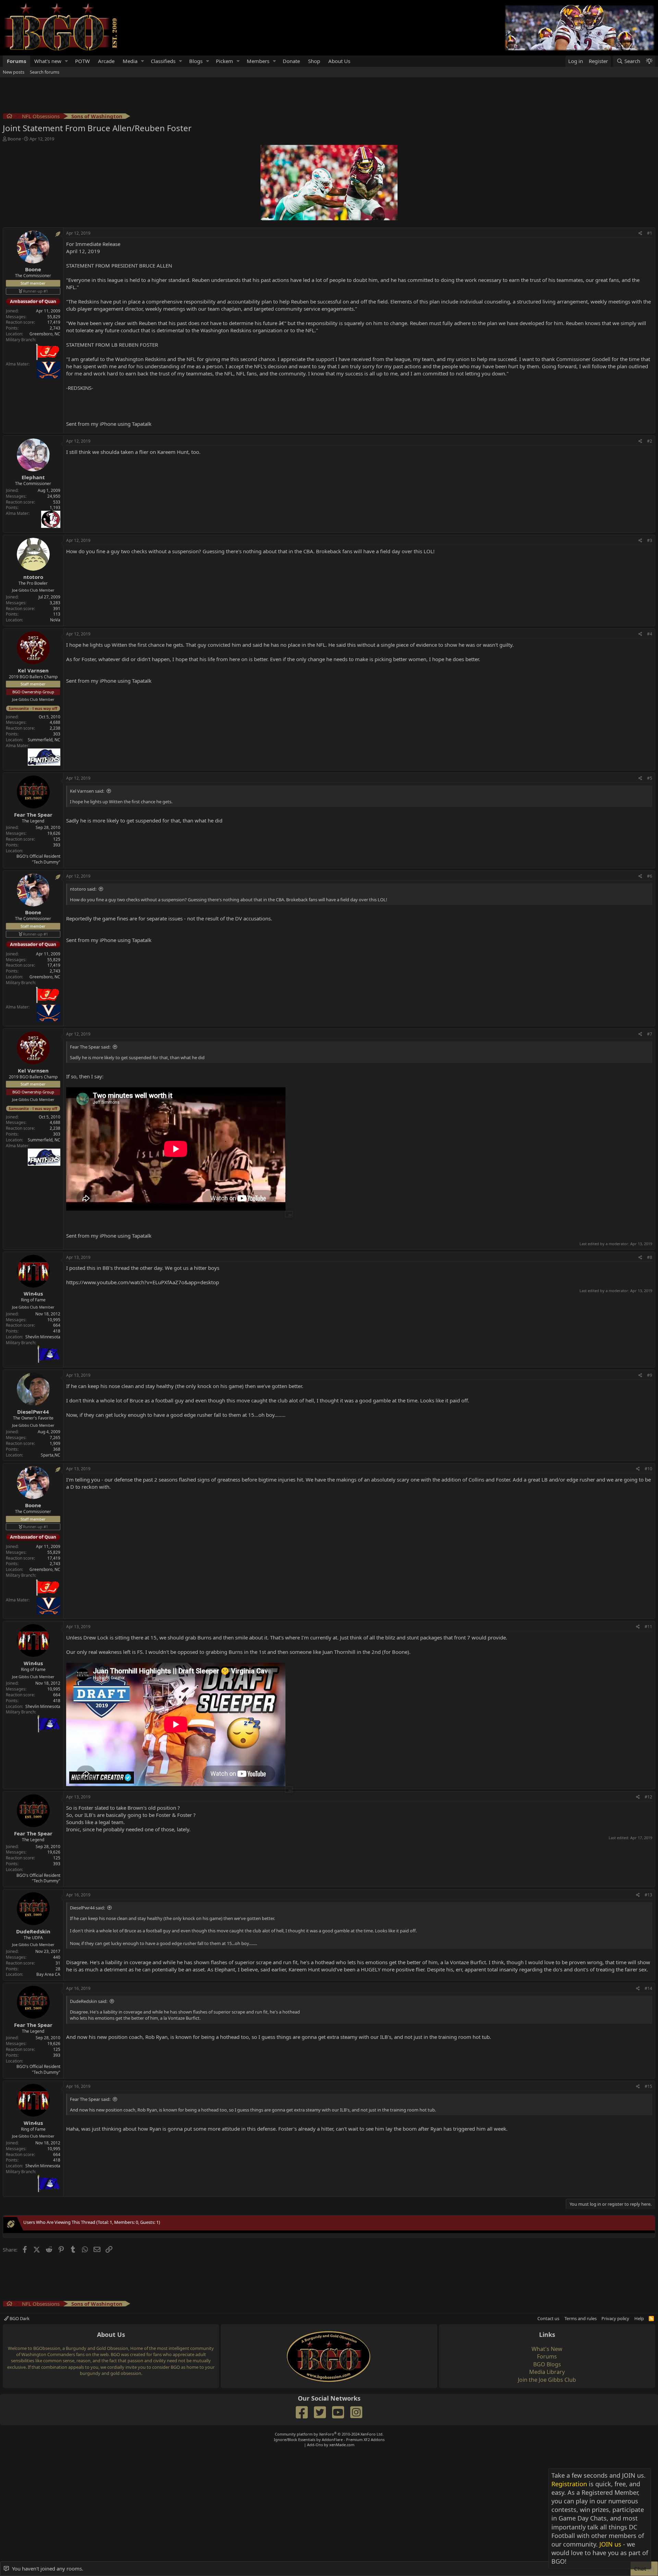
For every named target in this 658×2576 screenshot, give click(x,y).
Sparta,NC (51, 1455)
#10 (648, 1469)
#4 (650, 634)
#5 (650, 778)
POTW (82, 61)
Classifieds (163, 61)
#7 (650, 1034)
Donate (291, 61)
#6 (650, 876)
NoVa (55, 620)
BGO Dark (19, 2318)
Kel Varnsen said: (87, 791)
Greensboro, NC (45, 334)
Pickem (224, 61)
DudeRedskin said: (89, 2001)
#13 (648, 1895)
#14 (648, 1988)
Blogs (196, 61)
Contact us (548, 2318)
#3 (650, 540)
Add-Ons (315, 2445)
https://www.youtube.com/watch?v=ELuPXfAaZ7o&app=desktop (143, 1282)
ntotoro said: (83, 889)
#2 (650, 441)
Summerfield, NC (44, 740)
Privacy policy (615, 2318)
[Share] (640, 233)
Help (639, 2318)
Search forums (45, 72)
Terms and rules (581, 2318)
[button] (66, 61)
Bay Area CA (48, 1974)
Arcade (106, 61)
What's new (48, 61)
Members (258, 61)
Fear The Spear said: (90, 1047)
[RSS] (651, 2318)
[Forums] (9, 117)
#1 (650, 233)
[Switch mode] (649, 61)
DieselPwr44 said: (87, 1908)
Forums (16, 61)
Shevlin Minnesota (43, 1337)
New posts (14, 72)
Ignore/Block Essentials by (329, 2439)
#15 (648, 2086)
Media (130, 61)
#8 (650, 1257)
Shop (314, 61)
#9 (650, 1375)
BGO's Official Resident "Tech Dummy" (38, 859)
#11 (648, 1627)
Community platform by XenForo (329, 2434)
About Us (339, 61)
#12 (648, 1797)
